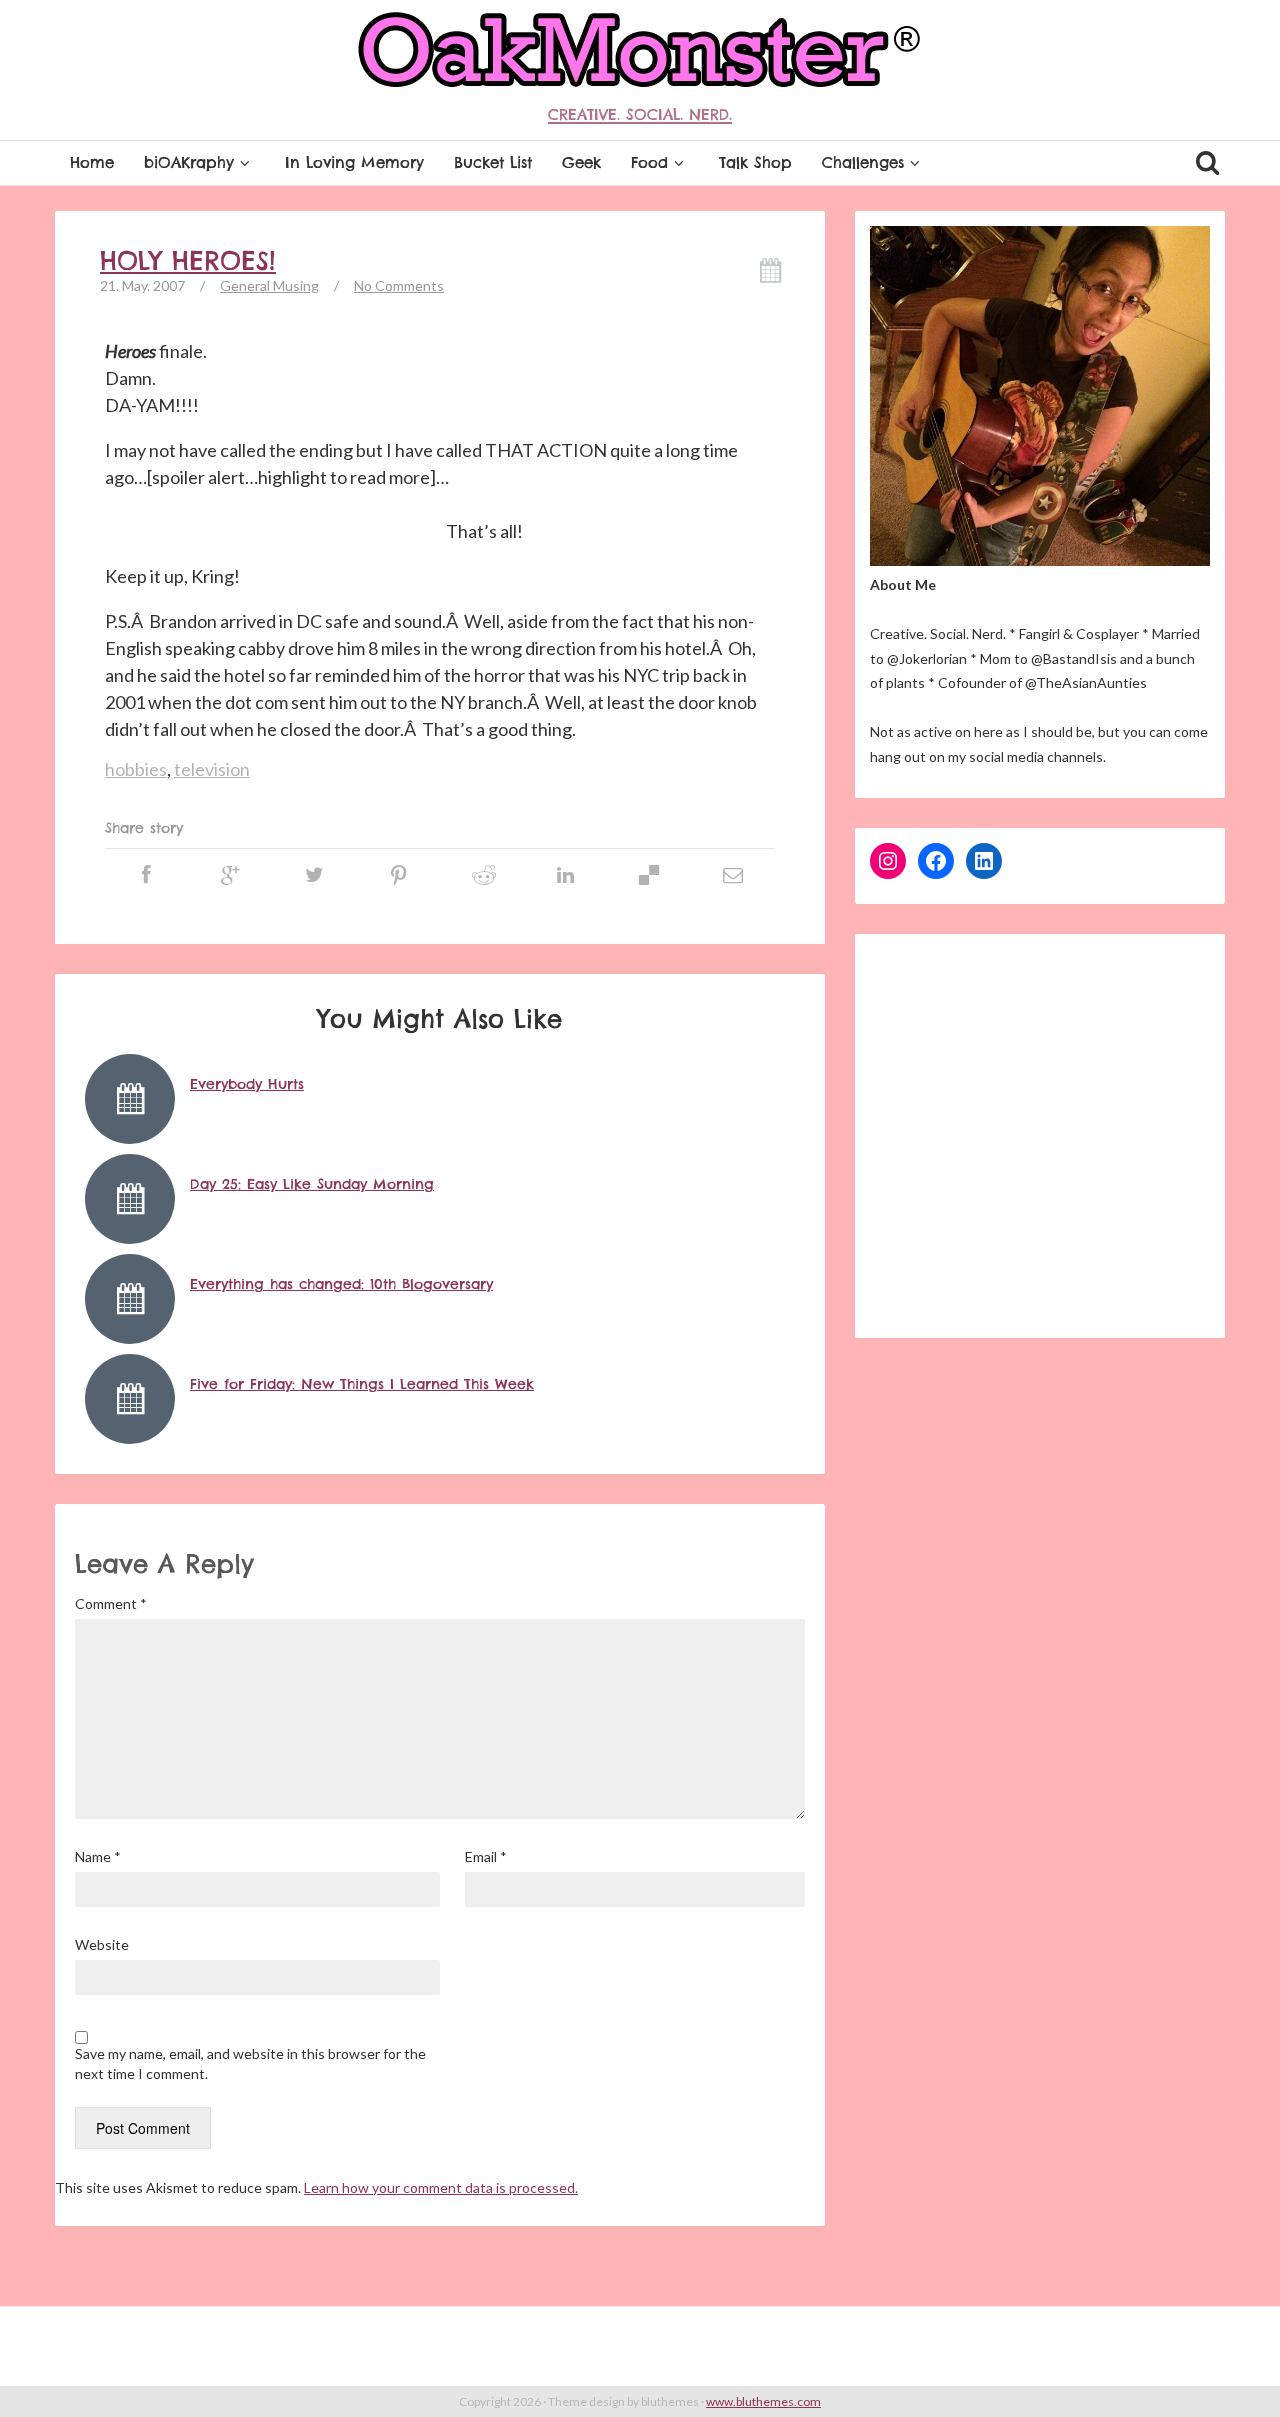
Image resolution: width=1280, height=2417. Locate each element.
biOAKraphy (189, 162)
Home (92, 162)
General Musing (269, 285)
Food (649, 162)
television (212, 769)
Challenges (863, 162)
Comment (111, 1603)
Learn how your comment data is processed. (441, 2187)
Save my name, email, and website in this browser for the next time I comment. (250, 2063)
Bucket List (493, 162)
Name (98, 1856)
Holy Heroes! (188, 261)
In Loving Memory (354, 162)
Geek (581, 162)
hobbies (136, 769)
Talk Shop (755, 162)
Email (486, 1856)
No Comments (399, 285)
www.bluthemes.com (763, 2401)
